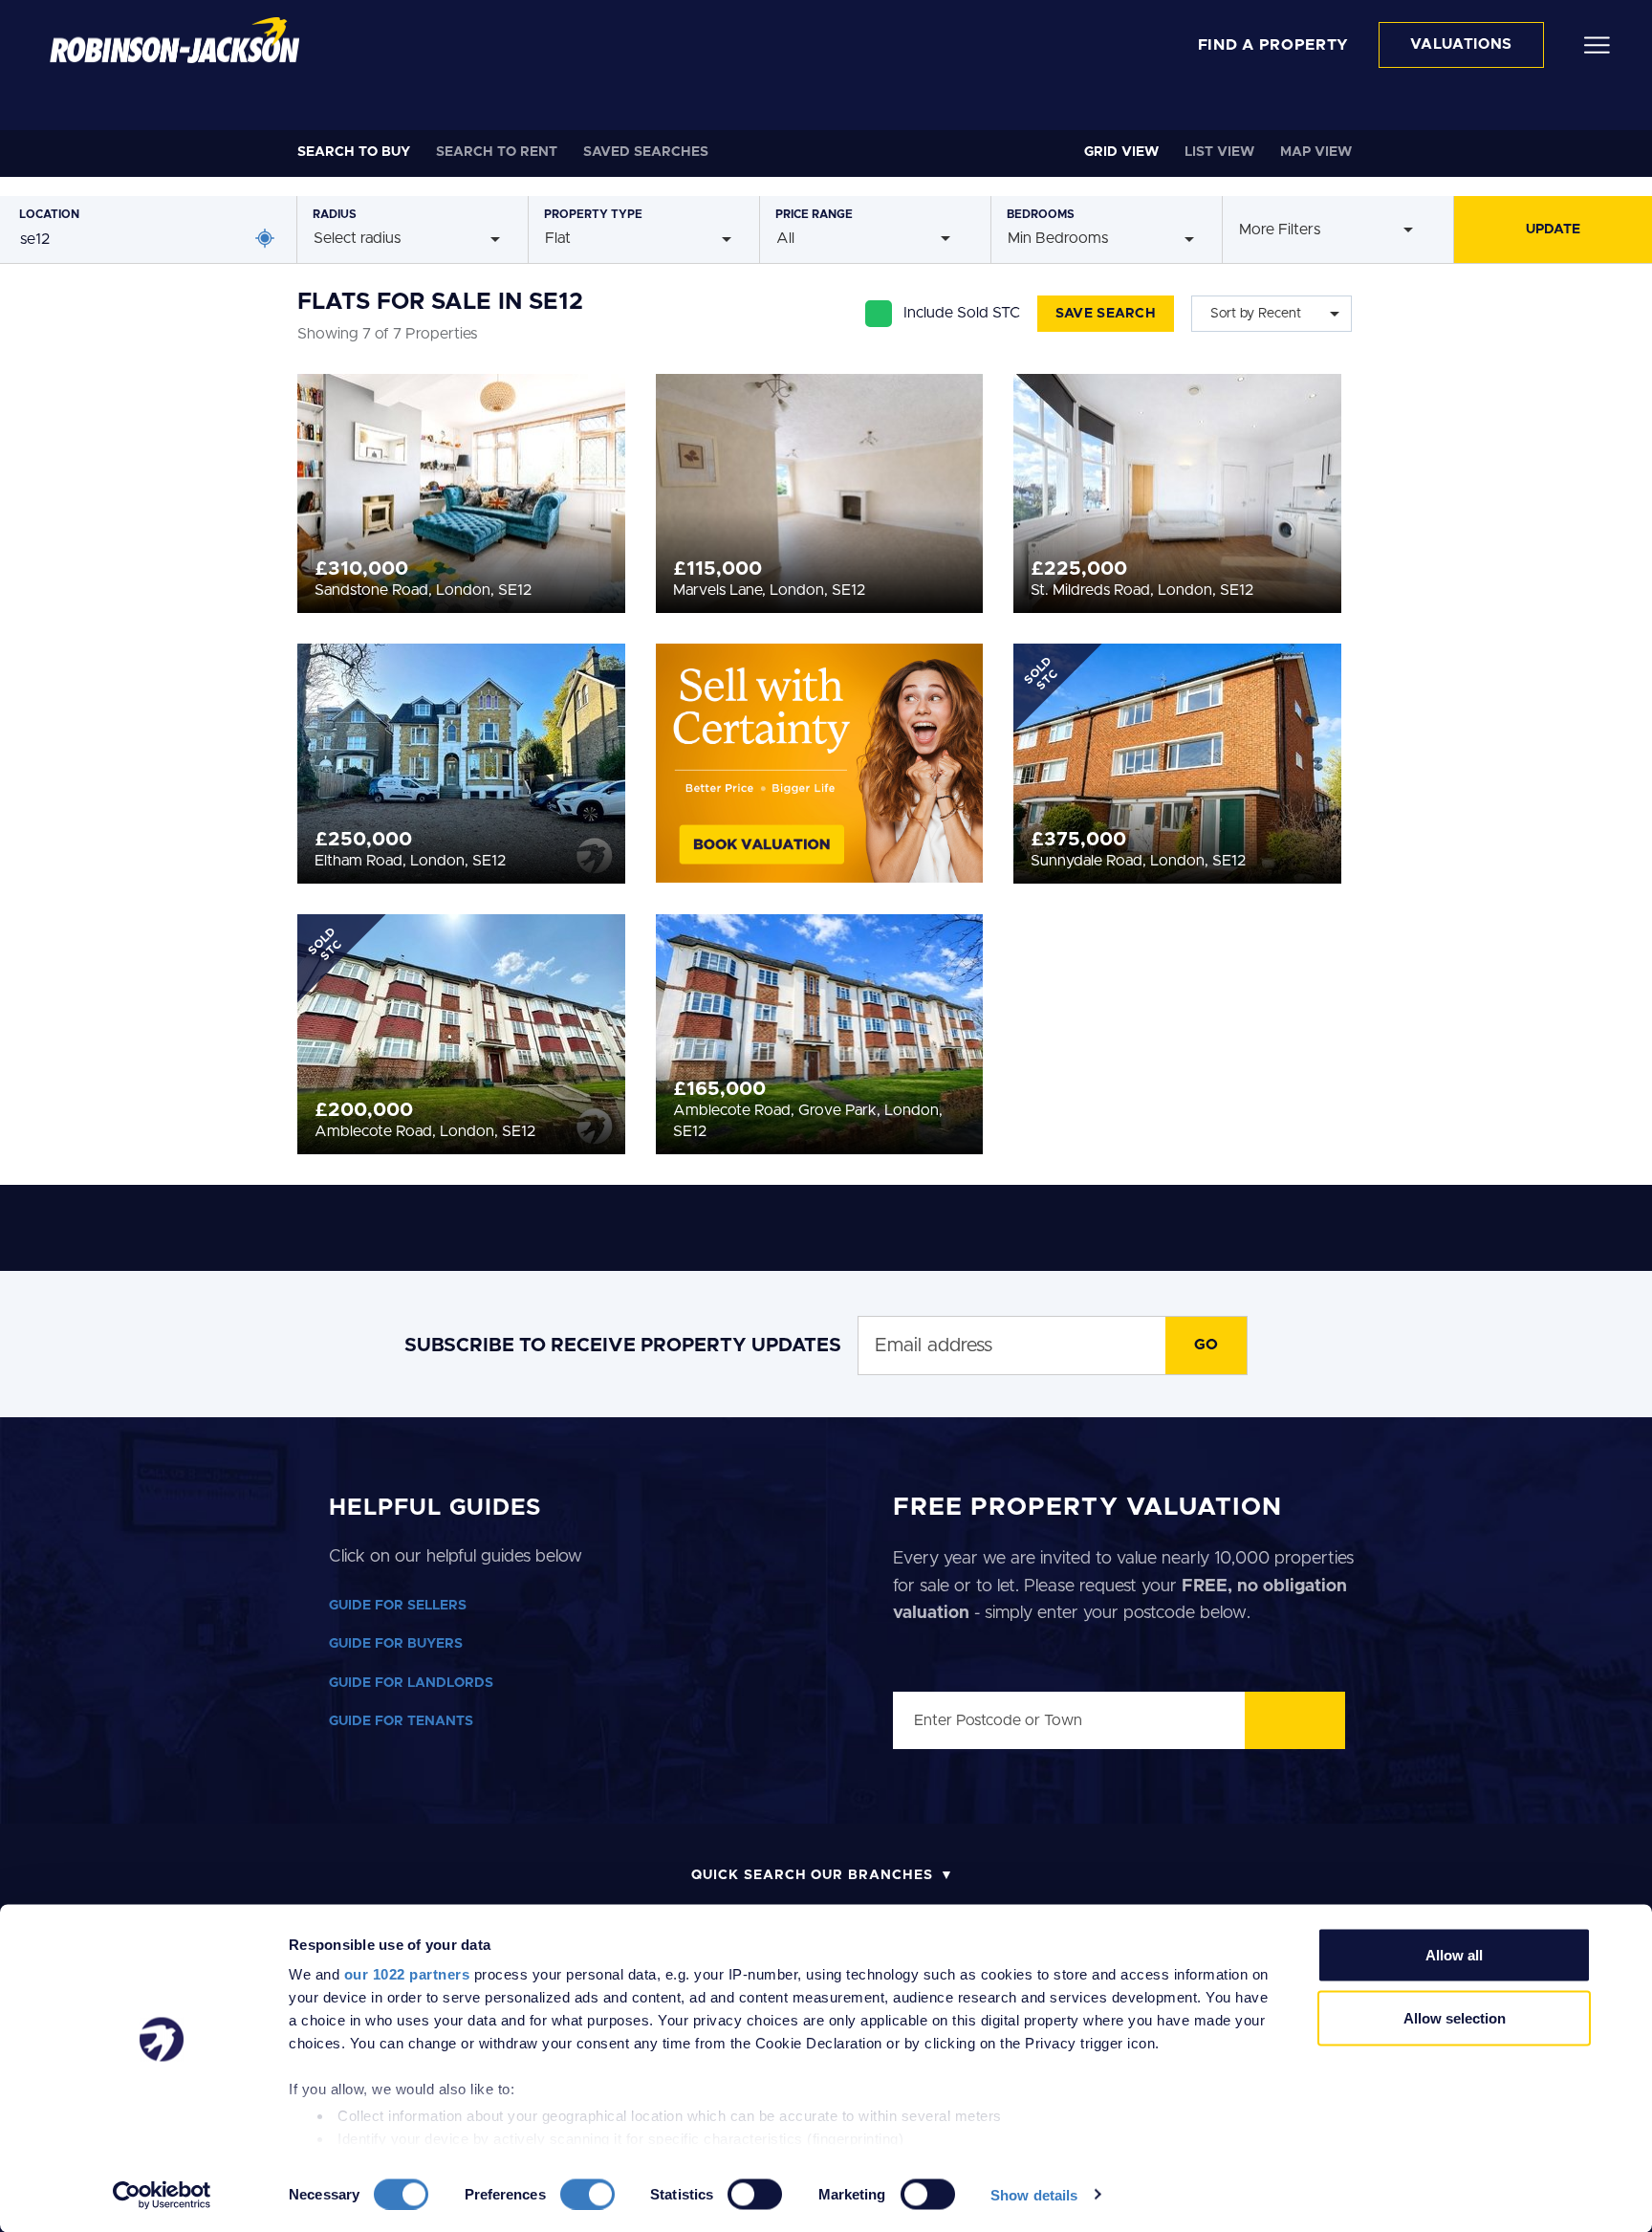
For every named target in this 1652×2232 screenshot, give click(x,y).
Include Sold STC (962, 313)
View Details (461, 488)
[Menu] (1597, 44)
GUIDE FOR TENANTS (401, 1721)
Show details (1034, 2194)
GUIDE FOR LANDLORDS (411, 1683)
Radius (335, 214)
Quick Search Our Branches (812, 1875)
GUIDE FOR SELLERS (398, 1606)
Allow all (1454, 1955)
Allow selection (1455, 2017)
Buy (354, 152)
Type (593, 214)
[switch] (587, 2194)
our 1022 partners (407, 1974)
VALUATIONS (1461, 44)
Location (49, 214)
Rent (497, 152)
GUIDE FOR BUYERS (396, 1644)
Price (814, 214)
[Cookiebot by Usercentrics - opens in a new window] (162, 2195)
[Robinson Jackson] (174, 40)
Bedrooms (1041, 214)
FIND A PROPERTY (1274, 45)
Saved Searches (646, 152)
